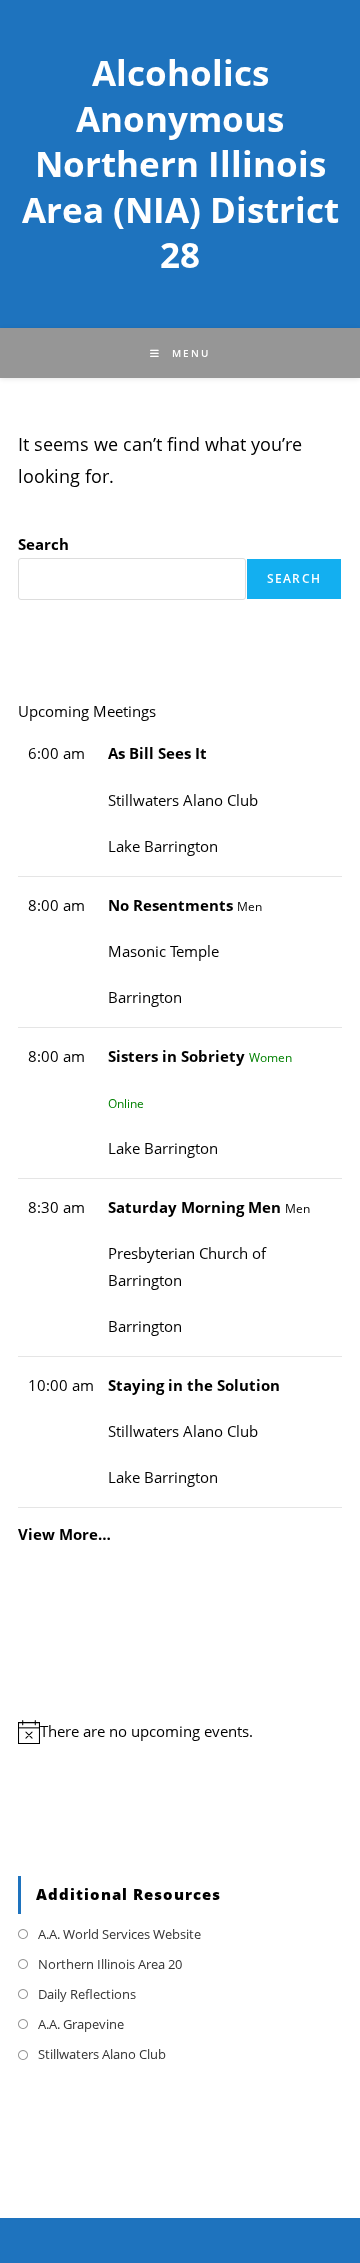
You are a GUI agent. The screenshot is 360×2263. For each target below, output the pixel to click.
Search (43, 544)
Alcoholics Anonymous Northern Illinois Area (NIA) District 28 (180, 163)
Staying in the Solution (194, 1385)
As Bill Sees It (157, 753)
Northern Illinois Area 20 (110, 1964)
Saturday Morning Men (194, 1207)
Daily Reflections (87, 1994)
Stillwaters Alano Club (102, 2054)
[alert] (180, 1732)
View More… (64, 1534)
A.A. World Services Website (119, 1934)
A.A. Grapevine (81, 2024)
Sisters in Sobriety (176, 1056)
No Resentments (170, 905)
